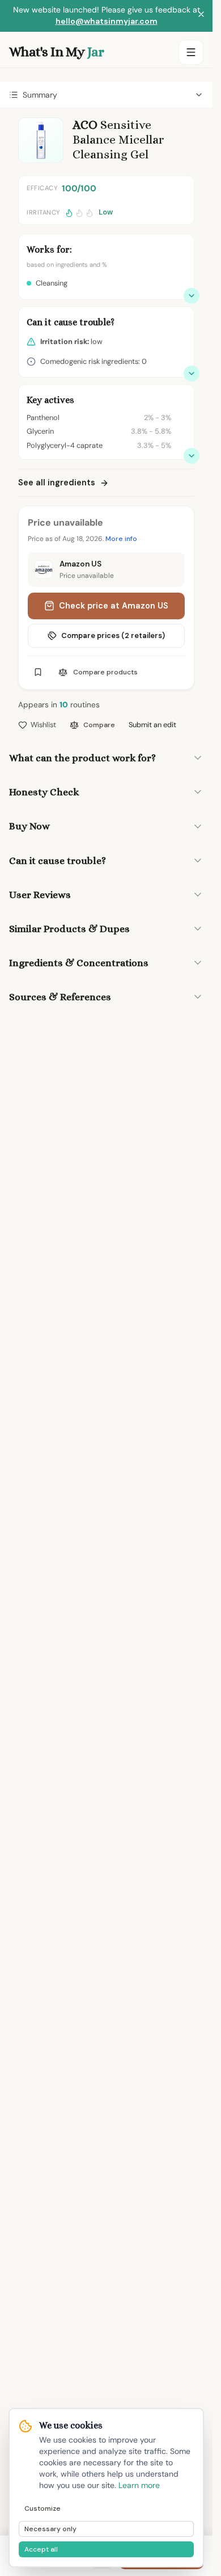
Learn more (139, 2485)
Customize (42, 2508)
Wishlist (43, 725)
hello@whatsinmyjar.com (107, 21)
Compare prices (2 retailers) (113, 635)
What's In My (56, 52)
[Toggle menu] (191, 52)
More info (121, 539)
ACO (85, 125)
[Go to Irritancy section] (192, 374)
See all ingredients (57, 483)
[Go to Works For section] (192, 296)
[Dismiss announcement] (201, 16)
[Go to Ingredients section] (192, 456)
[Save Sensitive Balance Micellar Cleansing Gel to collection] (38, 672)
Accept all (41, 2549)
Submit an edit (152, 725)
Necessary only (50, 2529)
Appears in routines (59, 705)
